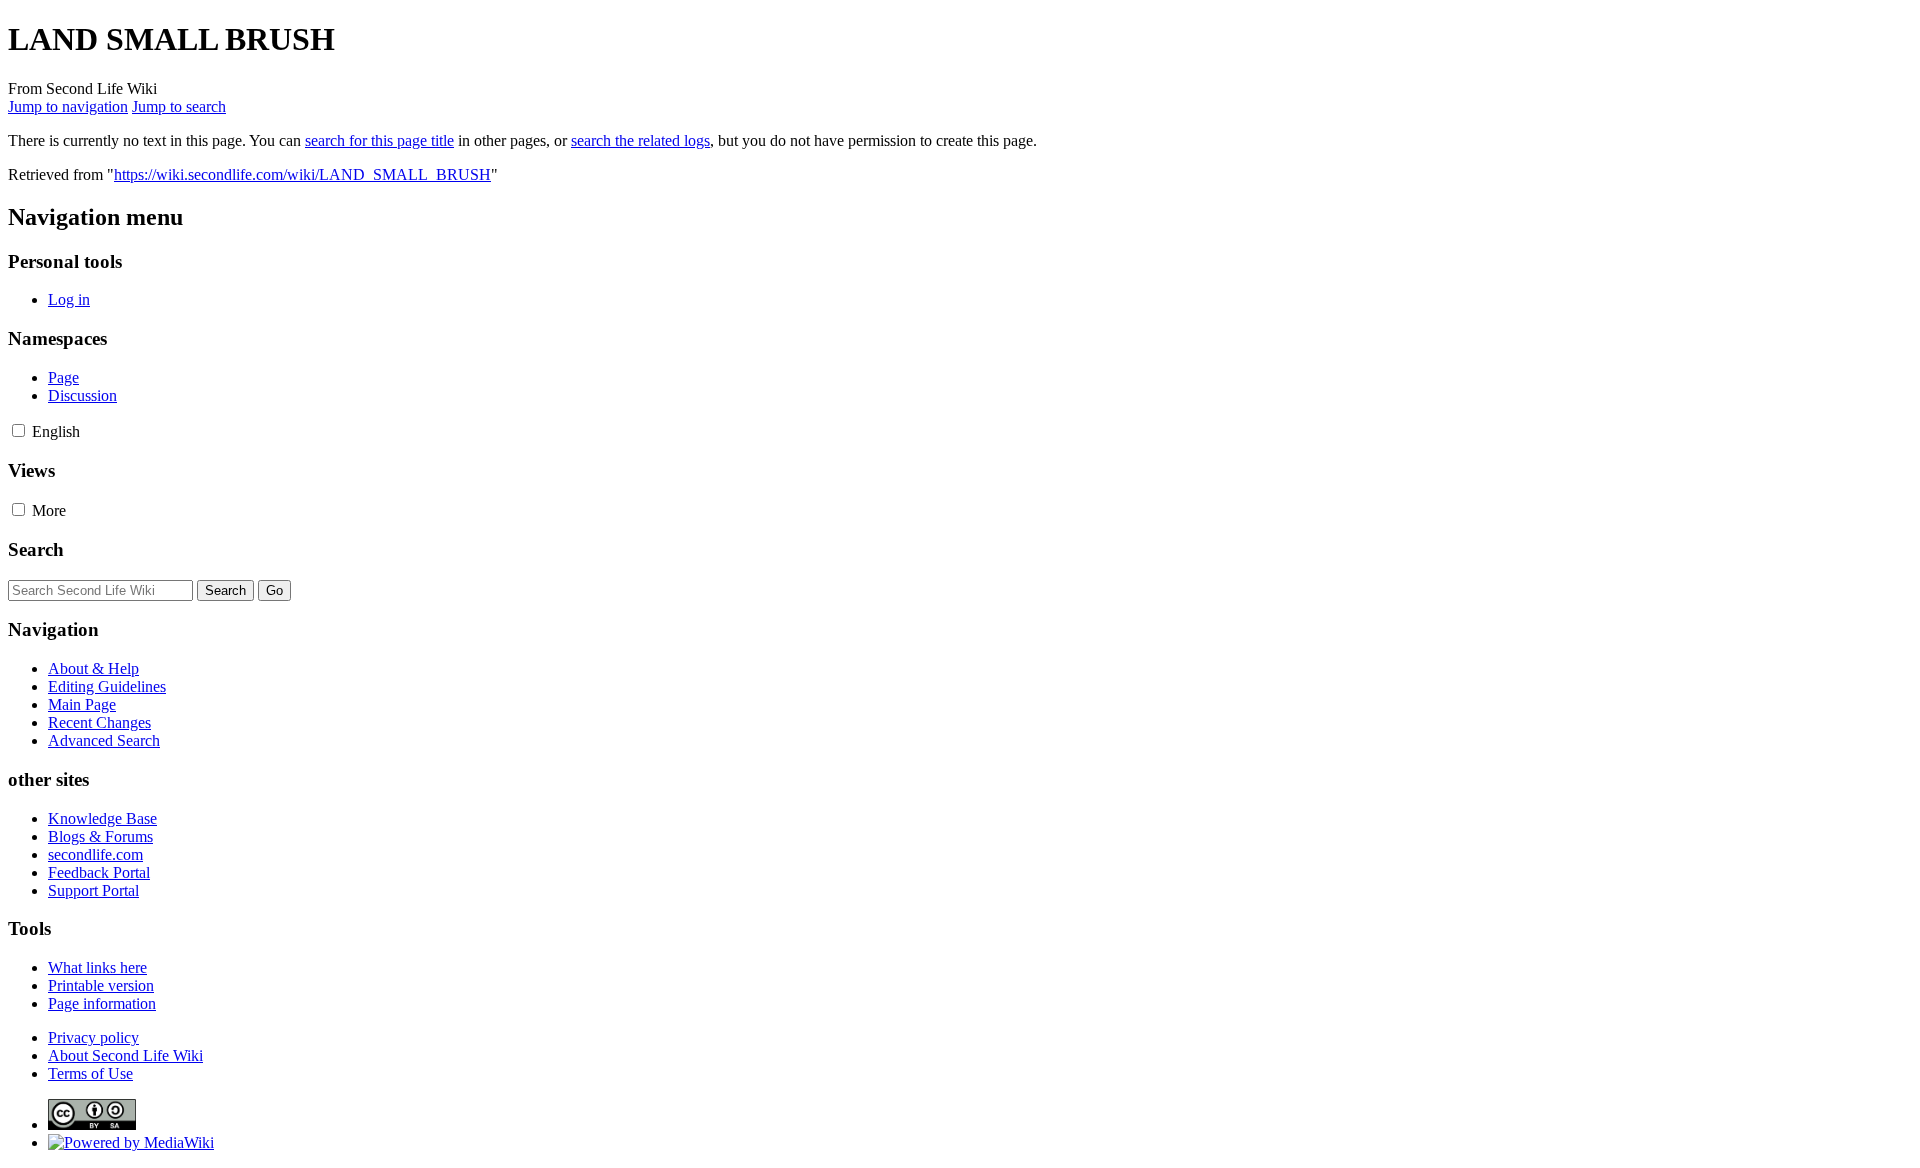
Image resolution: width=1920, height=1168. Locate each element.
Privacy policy (93, 1037)
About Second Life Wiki (125, 1055)
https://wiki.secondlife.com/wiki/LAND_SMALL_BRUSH (302, 174)
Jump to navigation (68, 106)
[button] (18, 430)
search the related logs (640, 140)
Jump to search (179, 106)
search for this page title (379, 140)
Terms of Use (90, 1073)
